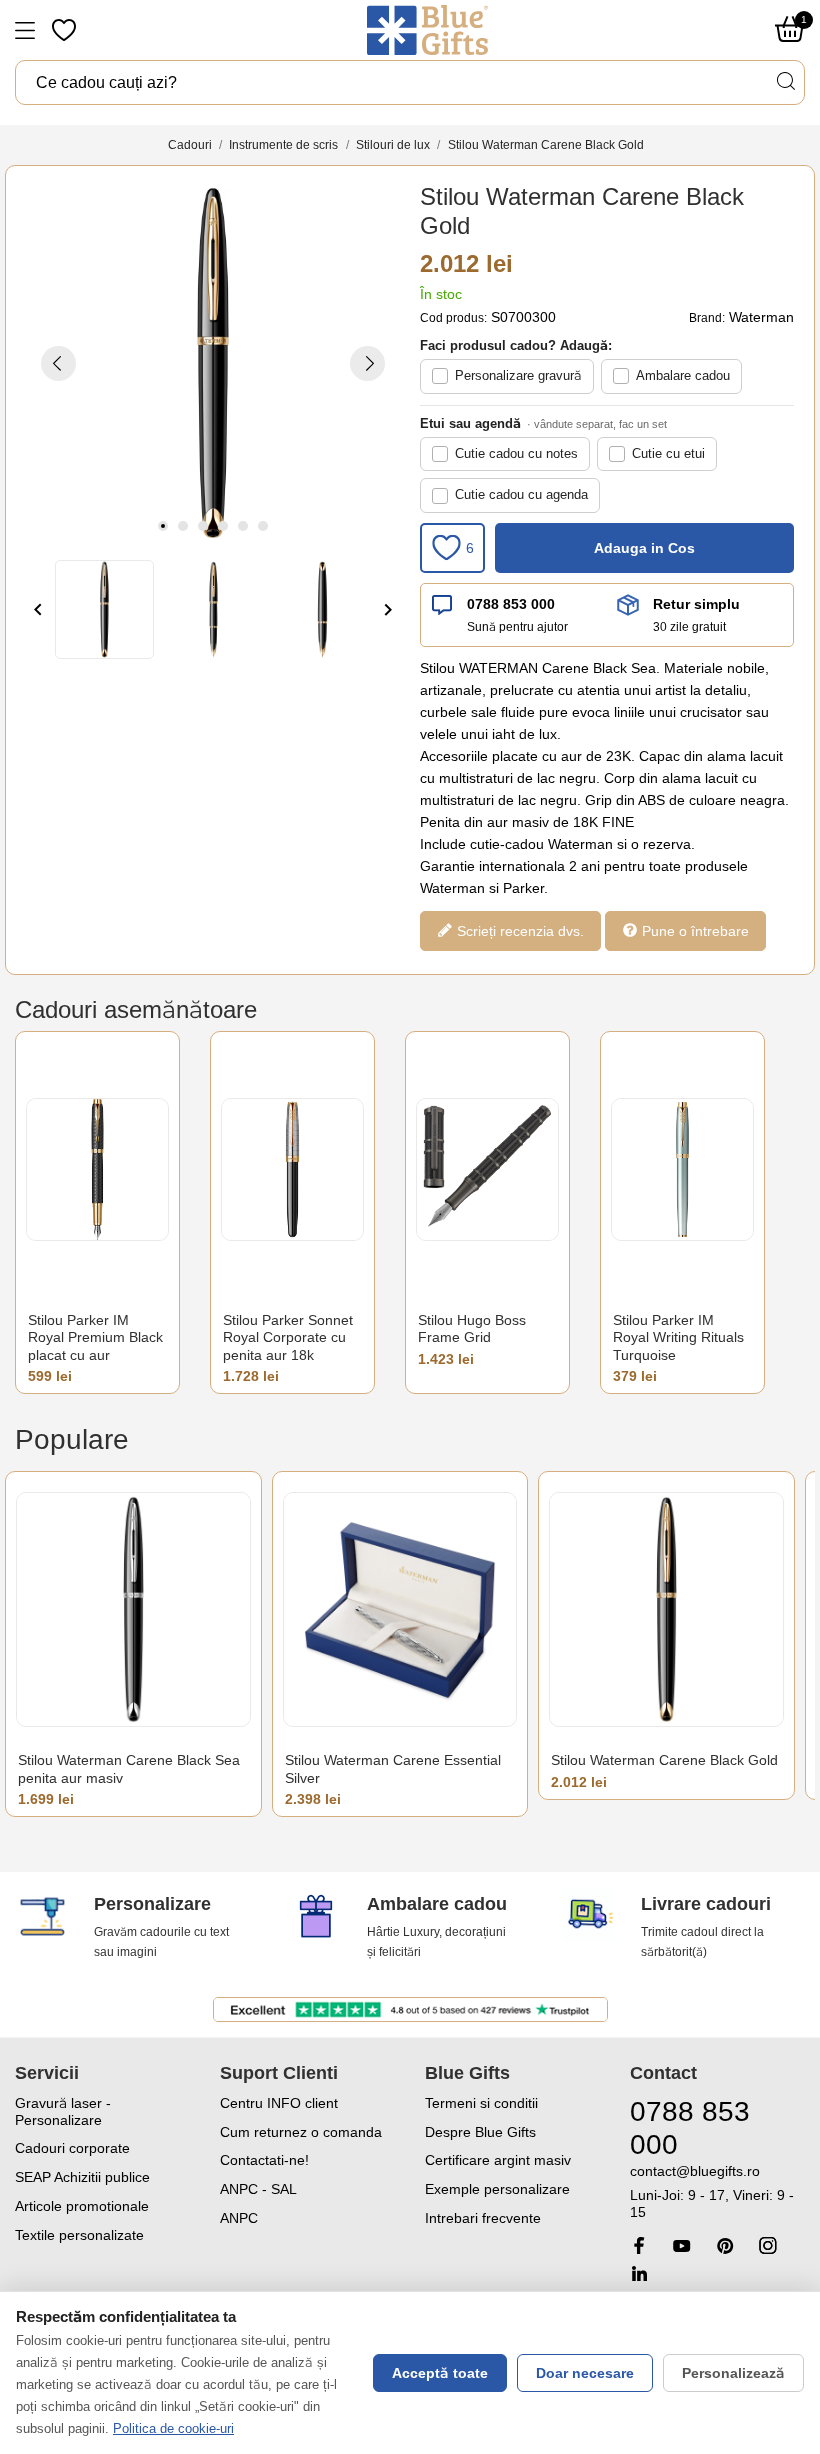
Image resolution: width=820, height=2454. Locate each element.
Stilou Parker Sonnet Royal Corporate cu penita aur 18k (288, 1337)
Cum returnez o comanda (301, 2132)
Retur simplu (696, 604)
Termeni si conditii (481, 2103)
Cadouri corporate (72, 2148)
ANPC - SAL (258, 2189)
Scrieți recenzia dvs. (518, 930)
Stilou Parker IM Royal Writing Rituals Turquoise (678, 1337)
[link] (717, 2191)
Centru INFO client (279, 2103)
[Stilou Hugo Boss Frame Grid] (487, 1169)
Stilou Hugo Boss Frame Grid (472, 1329)
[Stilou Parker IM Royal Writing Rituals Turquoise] (682, 1169)
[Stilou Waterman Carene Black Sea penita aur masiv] (133, 1609)
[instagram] (768, 2245)
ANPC (239, 2218)
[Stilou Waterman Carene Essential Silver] (400, 1609)
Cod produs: (453, 318)
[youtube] (682, 2246)
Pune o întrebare (693, 930)
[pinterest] (725, 2245)
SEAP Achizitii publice (82, 2177)
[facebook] (639, 2245)
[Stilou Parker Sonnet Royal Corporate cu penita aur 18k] (292, 1169)
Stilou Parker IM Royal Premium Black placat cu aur (95, 1337)
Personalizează (733, 2373)
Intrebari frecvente (483, 2218)
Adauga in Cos (644, 548)
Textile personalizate (79, 2235)
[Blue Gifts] (427, 30)
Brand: (707, 318)
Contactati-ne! (264, 2160)
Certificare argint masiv (498, 2160)
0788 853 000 (511, 604)
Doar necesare (585, 2373)
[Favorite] (66, 30)
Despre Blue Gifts (480, 2132)
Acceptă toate (440, 2373)
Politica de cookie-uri (173, 2428)
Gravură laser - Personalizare (63, 2111)
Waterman (761, 317)
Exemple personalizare (497, 2189)
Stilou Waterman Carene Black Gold (664, 1760)
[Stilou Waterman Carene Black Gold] (666, 1609)
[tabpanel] (213, 363)
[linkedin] (639, 2273)
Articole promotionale (82, 2206)
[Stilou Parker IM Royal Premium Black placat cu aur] (97, 1169)
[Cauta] (785, 81)
